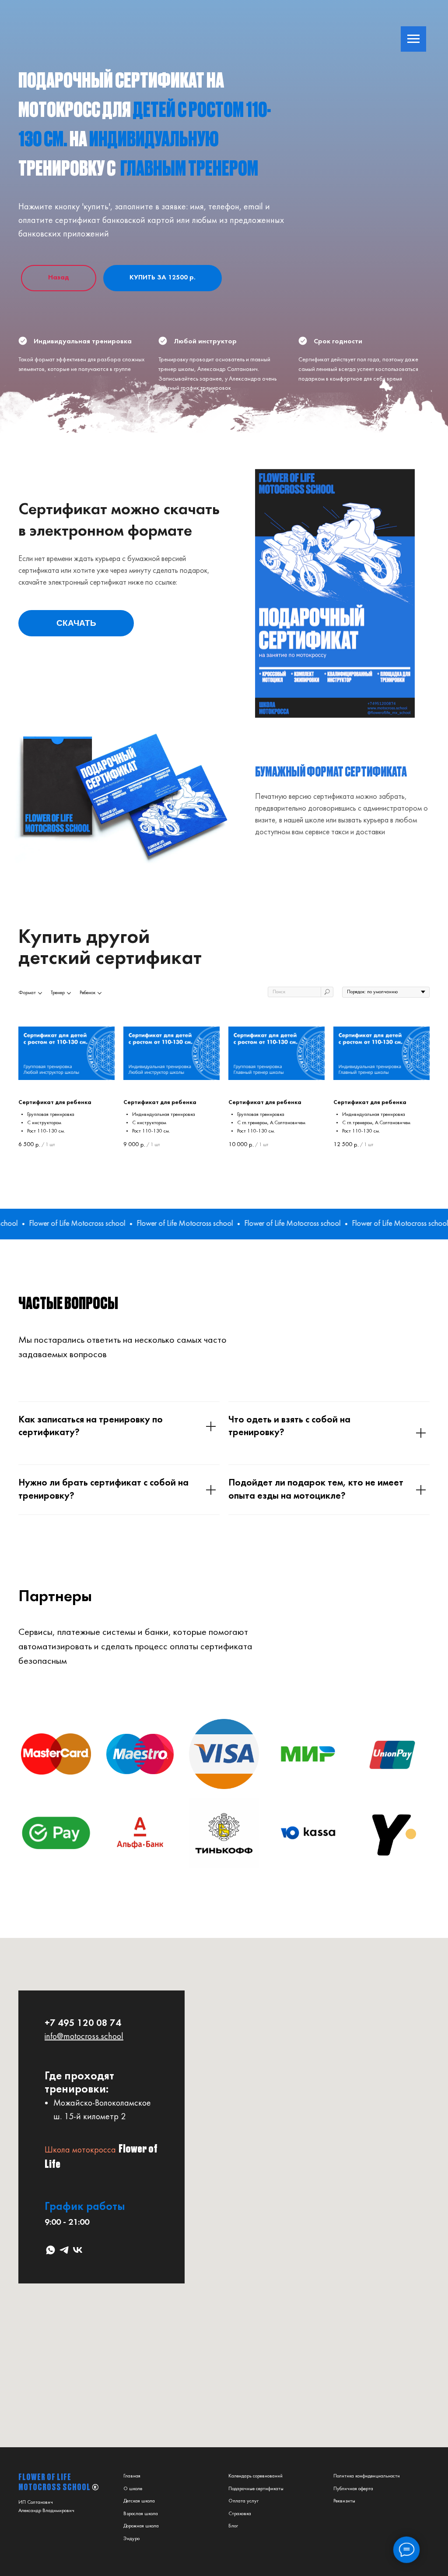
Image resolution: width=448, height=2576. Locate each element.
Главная (132, 2476)
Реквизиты (344, 2501)
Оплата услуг (243, 2501)
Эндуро (131, 2539)
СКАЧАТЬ (76, 623)
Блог (233, 2526)
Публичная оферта (353, 2489)
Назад (59, 278)
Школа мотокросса (80, 2150)
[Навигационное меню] (413, 39)
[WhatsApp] (51, 2250)
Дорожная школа (141, 2526)
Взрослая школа (141, 2514)
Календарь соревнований (255, 2476)
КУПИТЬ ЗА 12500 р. (163, 278)
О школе (133, 2489)
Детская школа (139, 2501)
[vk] (78, 2250)
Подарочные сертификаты (256, 2489)
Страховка (240, 2514)
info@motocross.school (84, 2037)
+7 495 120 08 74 (83, 2024)
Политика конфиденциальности (367, 2476)
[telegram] (64, 2250)
